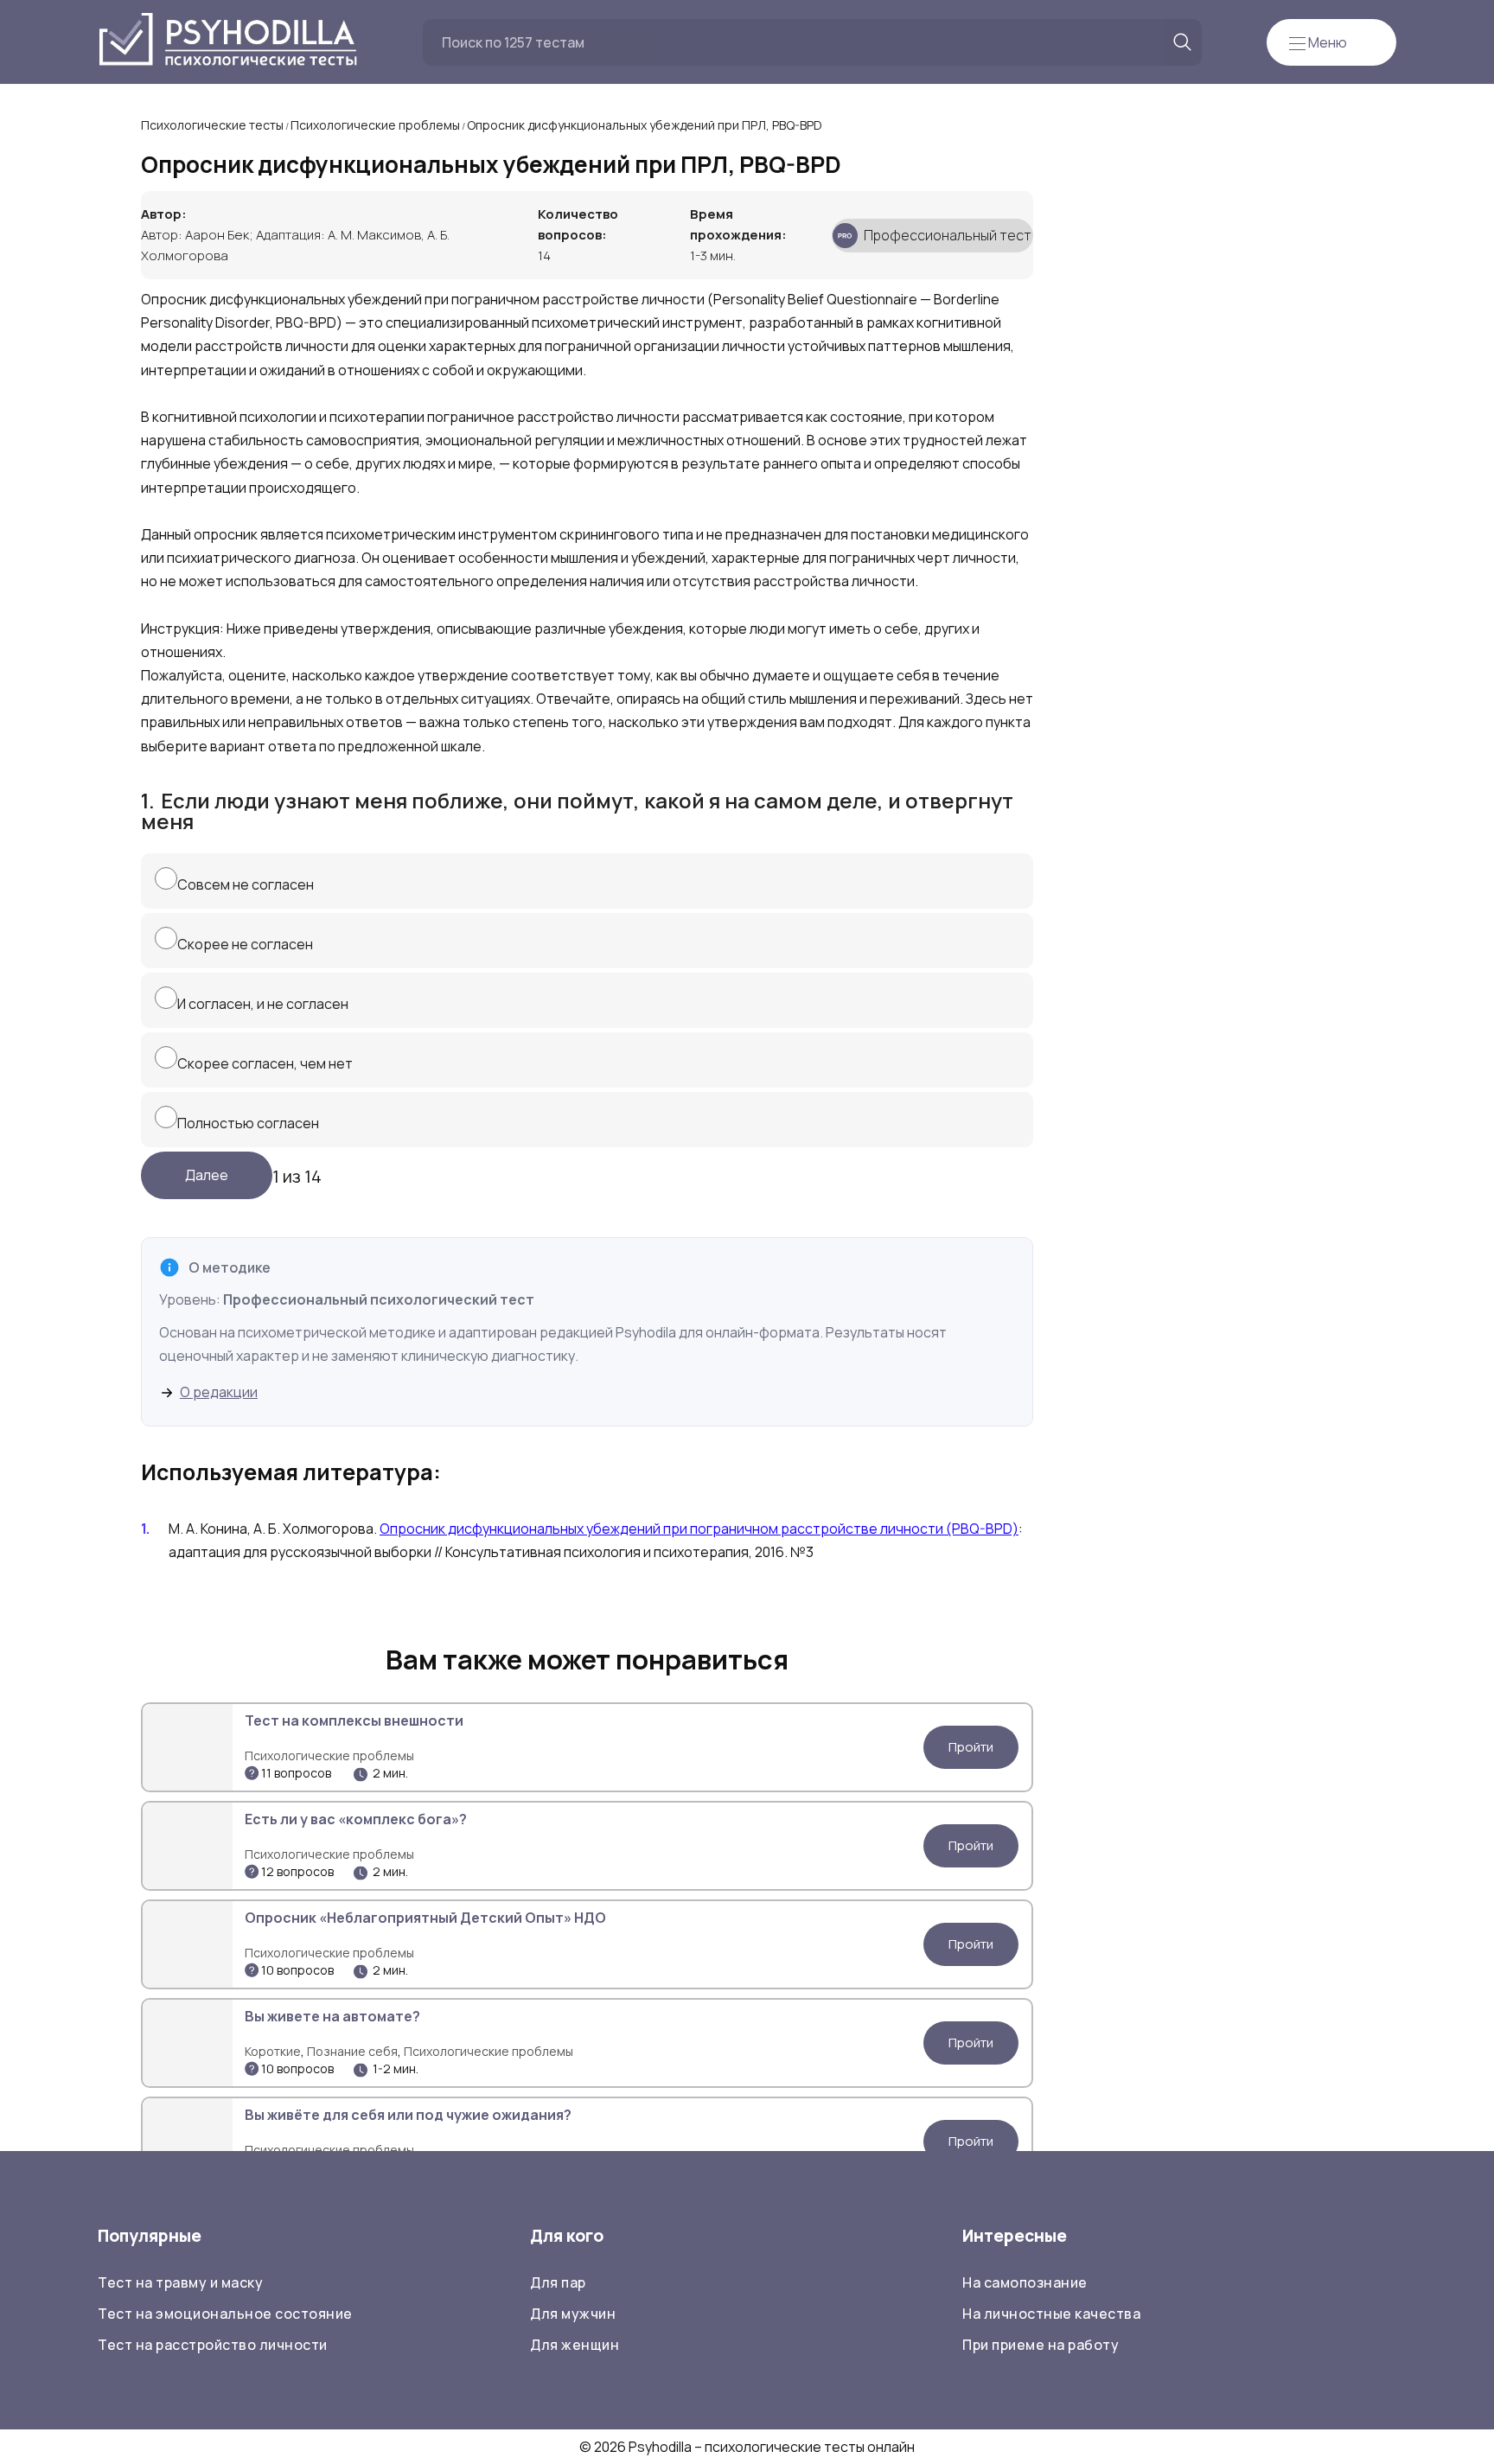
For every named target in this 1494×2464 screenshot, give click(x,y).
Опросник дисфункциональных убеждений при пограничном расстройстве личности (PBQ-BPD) (699, 1529)
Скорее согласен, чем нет (265, 1063)
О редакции (219, 1392)
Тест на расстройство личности (213, 2345)
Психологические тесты (212, 125)
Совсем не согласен (246, 884)
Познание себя (352, 2051)
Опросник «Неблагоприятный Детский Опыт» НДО (425, 1918)
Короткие (273, 2051)
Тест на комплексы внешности (354, 1720)
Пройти (971, 1747)
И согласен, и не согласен (263, 1004)
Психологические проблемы (375, 125)
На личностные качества (1051, 2314)
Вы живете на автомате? (332, 2016)
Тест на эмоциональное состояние (225, 2314)
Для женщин (575, 2345)
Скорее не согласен (245, 944)
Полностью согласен (248, 1123)
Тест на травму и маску (180, 2282)
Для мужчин (573, 2314)
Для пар (558, 2282)
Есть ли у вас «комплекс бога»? (356, 1819)
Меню (1326, 42)
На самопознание (1025, 2282)
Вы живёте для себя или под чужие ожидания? (408, 2115)
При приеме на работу (1041, 2345)
